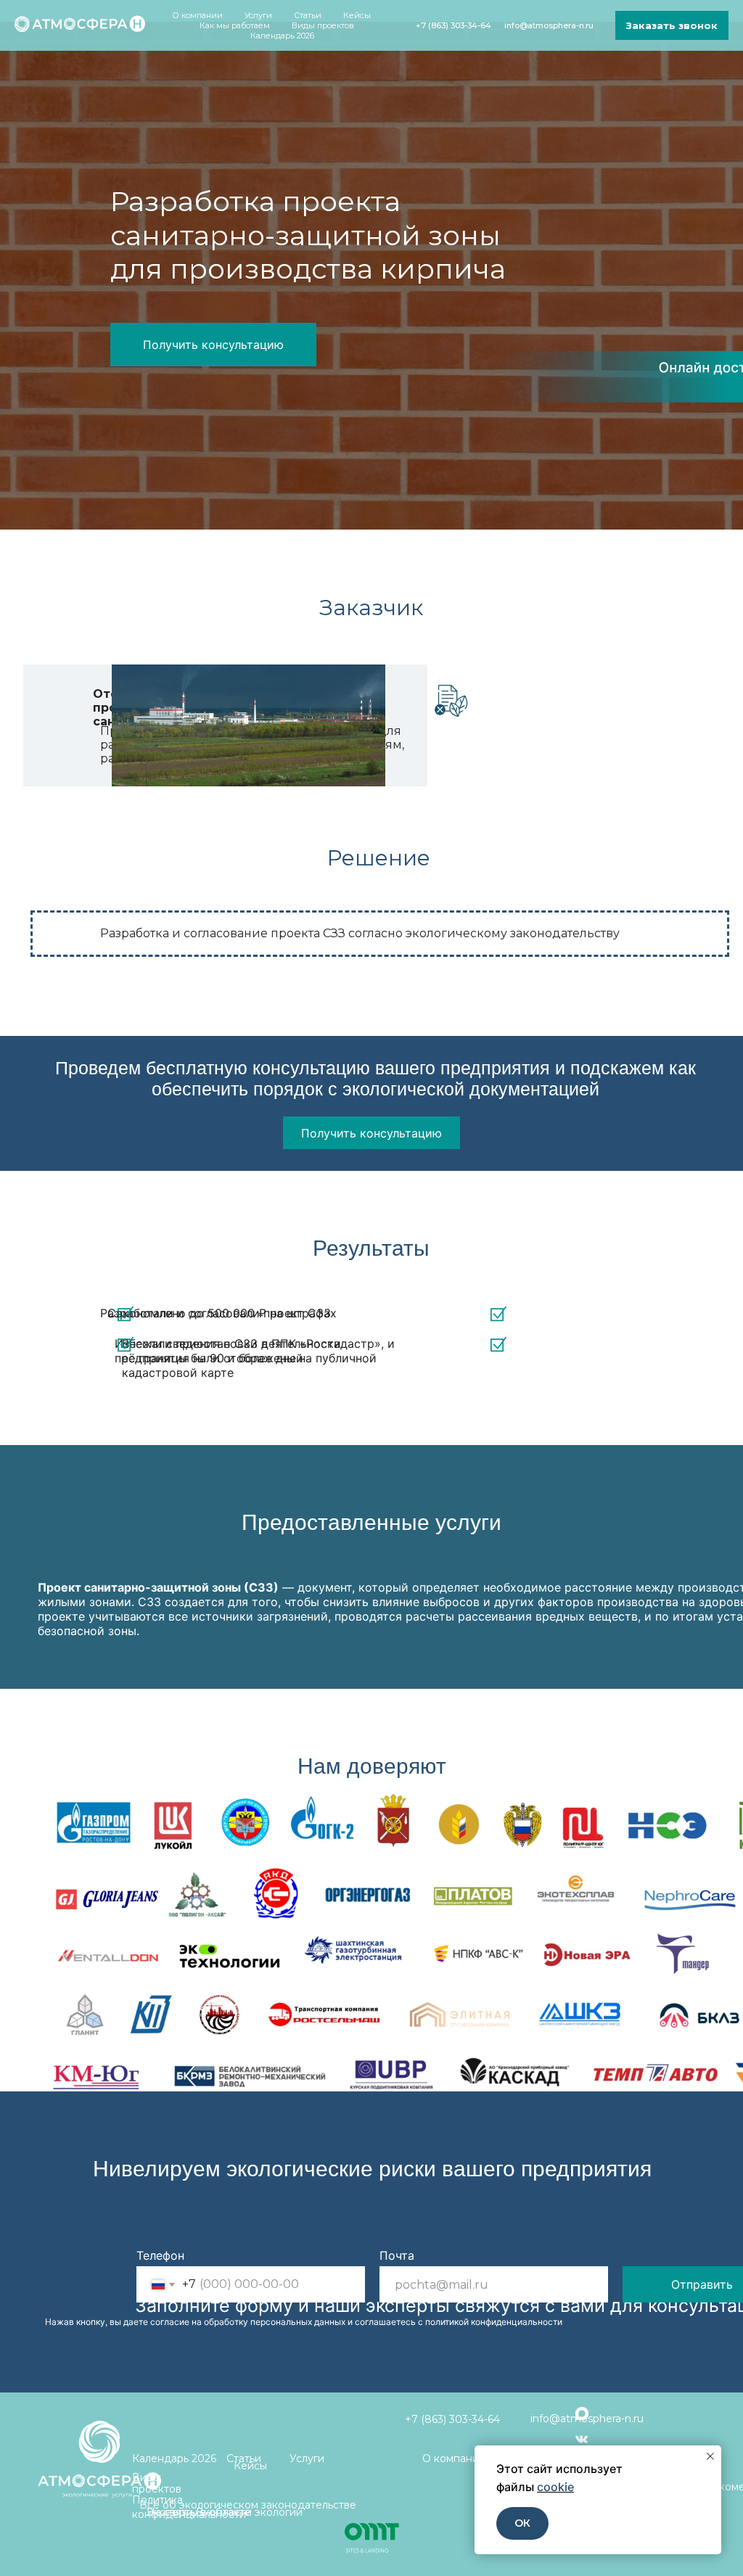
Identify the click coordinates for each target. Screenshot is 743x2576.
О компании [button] (197, 15)
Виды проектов (323, 25)
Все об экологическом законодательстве (248, 2505)
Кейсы (357, 15)
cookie (555, 2487)
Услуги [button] (258, 15)
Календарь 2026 (282, 36)
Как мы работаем (235, 25)
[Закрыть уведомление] (710, 2456)
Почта (397, 2255)
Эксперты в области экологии (225, 2512)
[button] (672, 25)
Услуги (307, 2458)
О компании (454, 2458)
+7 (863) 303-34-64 (453, 25)
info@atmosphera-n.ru (549, 25)
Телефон (160, 2255)
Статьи (308, 15)
